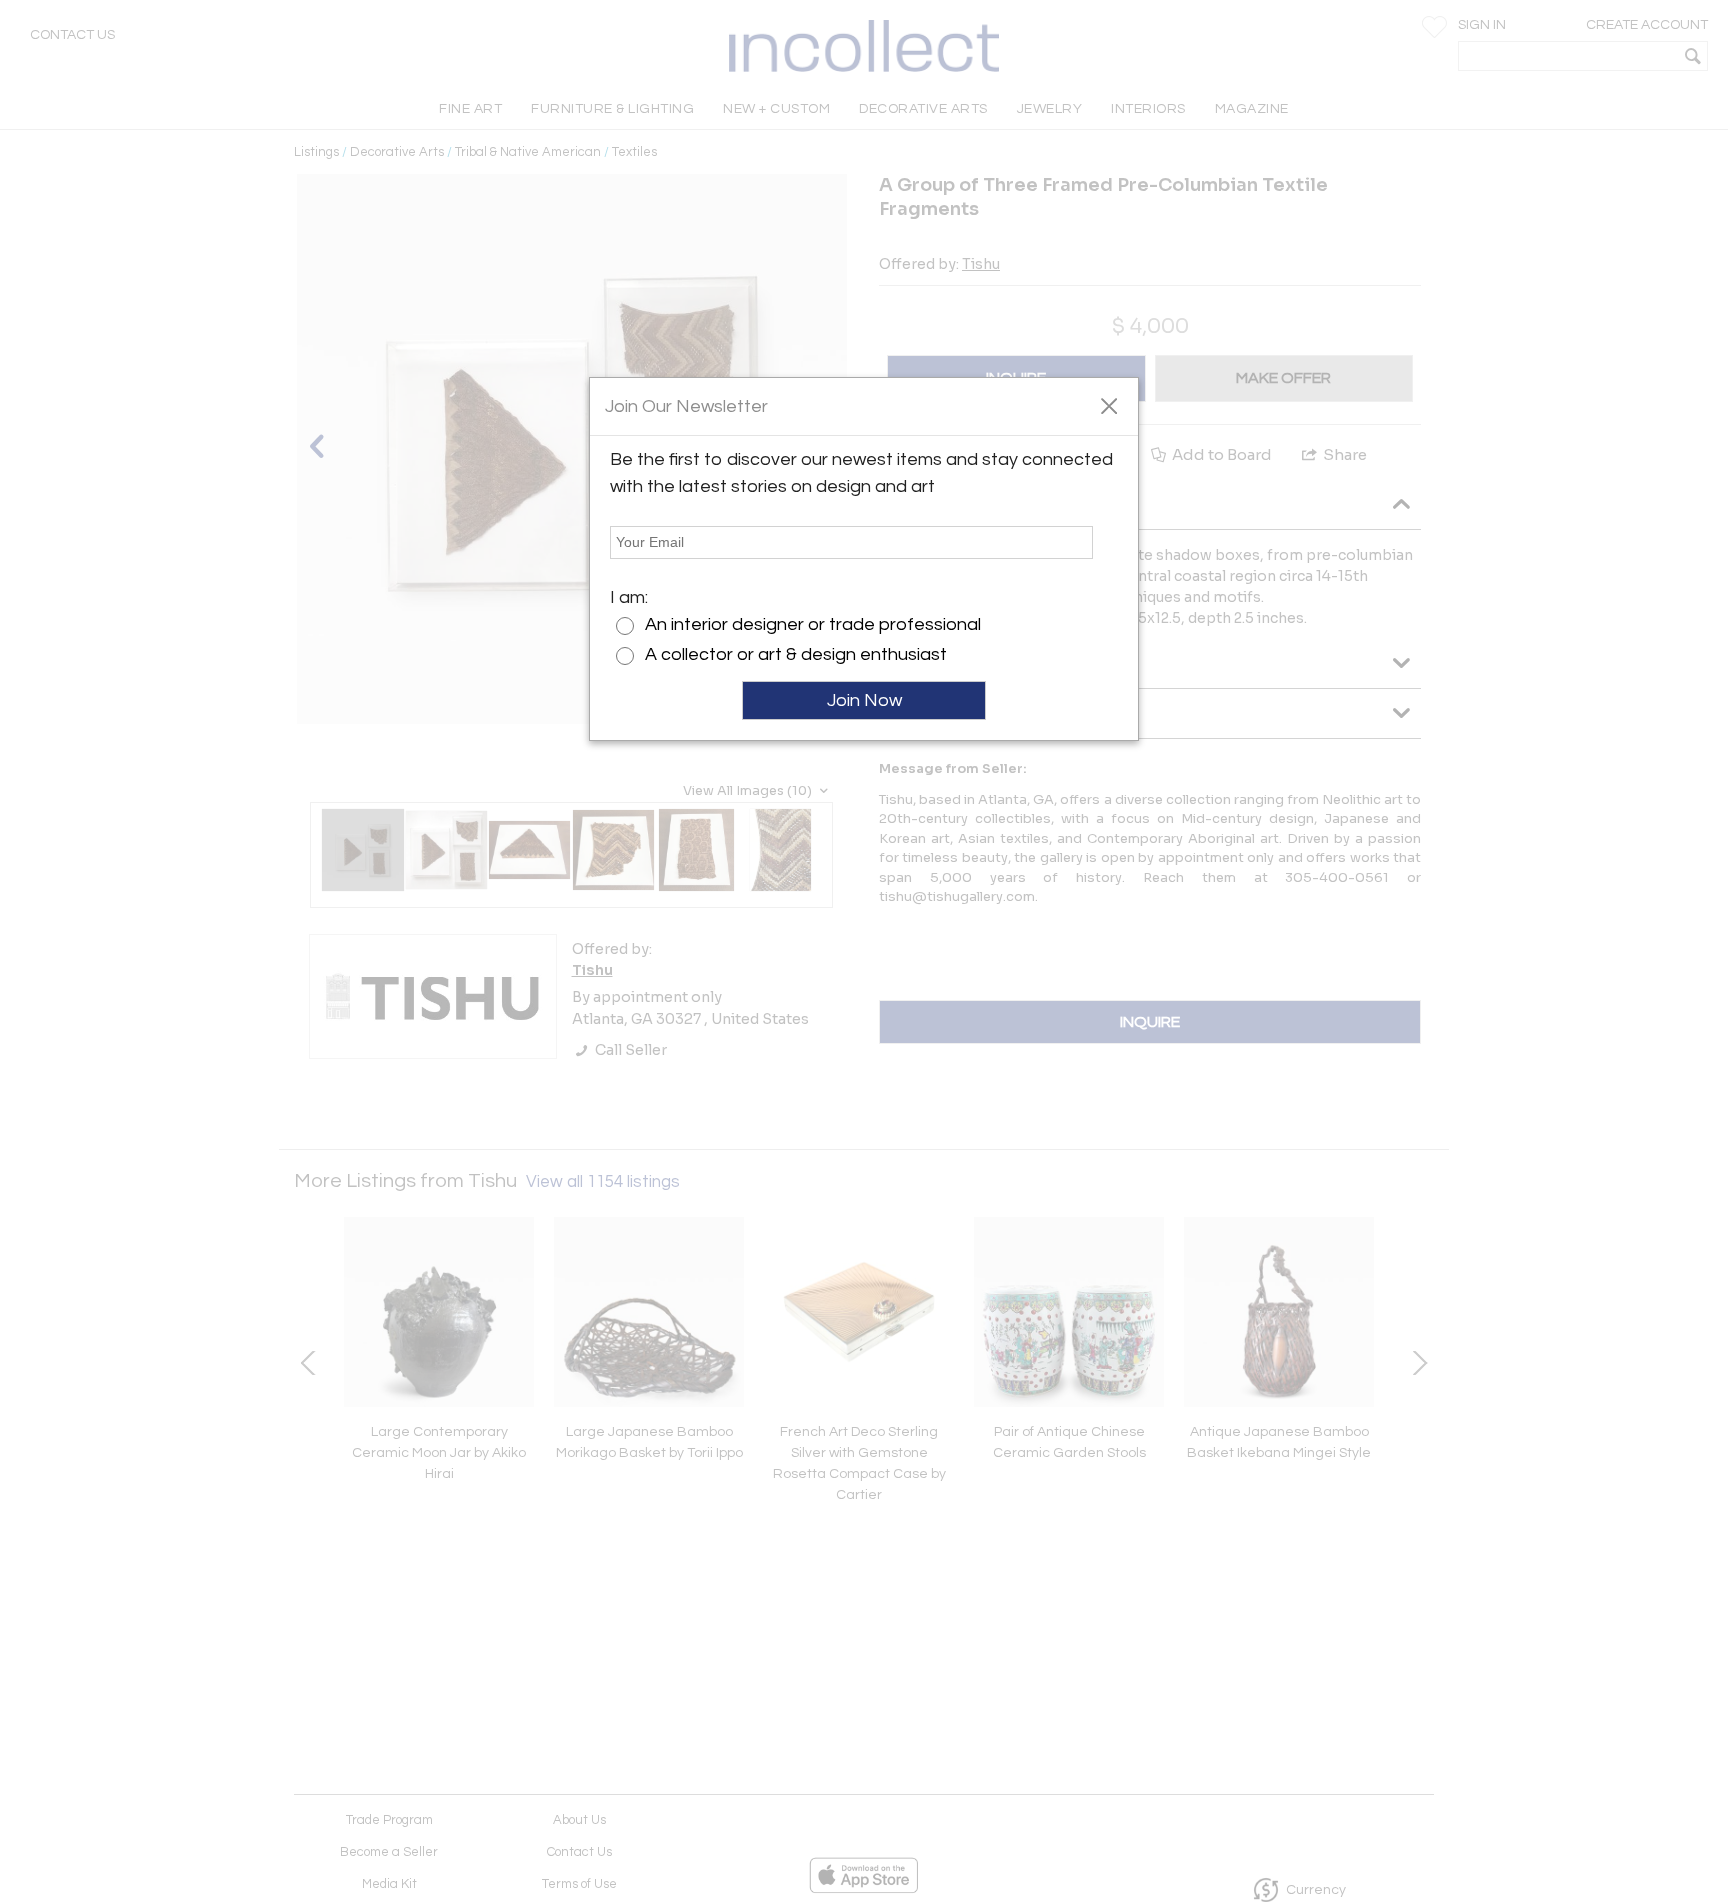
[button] (1108, 405)
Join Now (864, 700)
